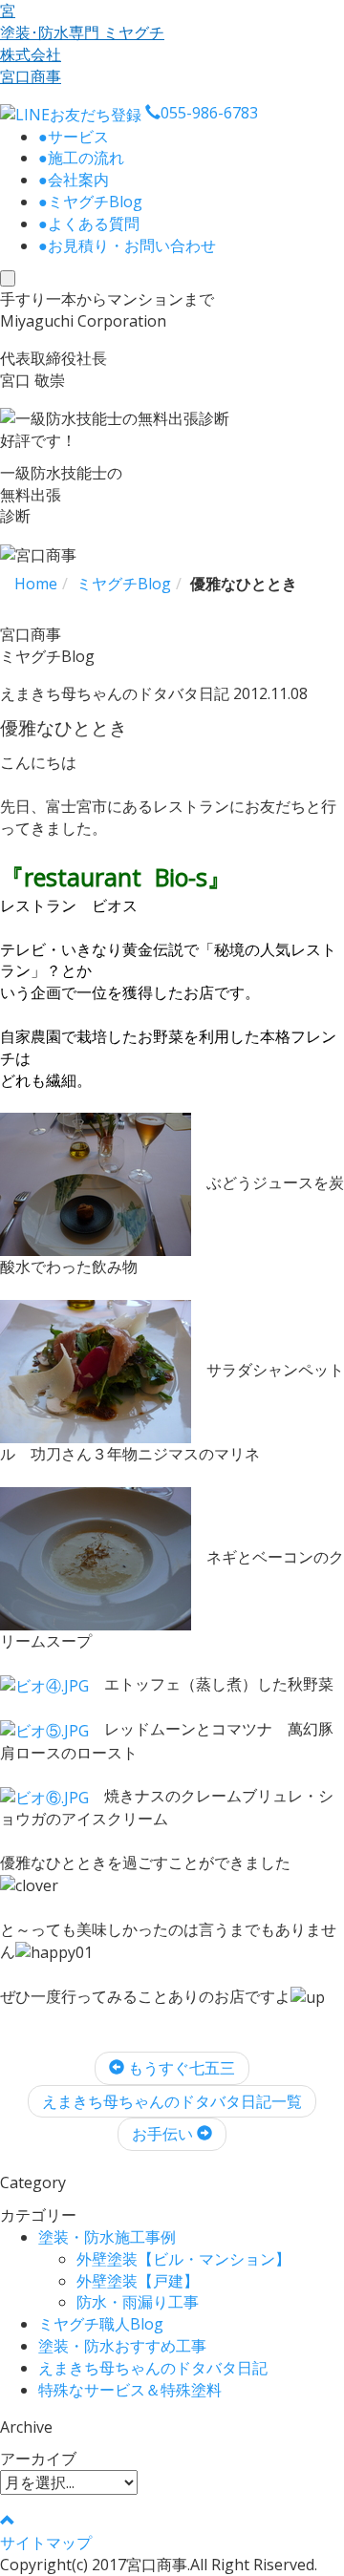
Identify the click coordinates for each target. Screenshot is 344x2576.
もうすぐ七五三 (180, 2068)
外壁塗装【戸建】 (138, 2281)
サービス (74, 137)
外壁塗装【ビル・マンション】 (183, 2259)
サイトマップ (46, 2543)
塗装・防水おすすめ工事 (122, 2346)
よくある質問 (89, 224)
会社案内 (74, 180)
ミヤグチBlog (90, 202)
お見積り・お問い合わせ (127, 245)
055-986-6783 (209, 113)
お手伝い (164, 2134)
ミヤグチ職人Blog (101, 2324)
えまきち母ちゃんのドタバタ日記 (153, 2368)
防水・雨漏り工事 (138, 2302)
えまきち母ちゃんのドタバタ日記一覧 (172, 2101)
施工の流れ (81, 158)
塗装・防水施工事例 (107, 2237)
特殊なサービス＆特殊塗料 (130, 2390)
